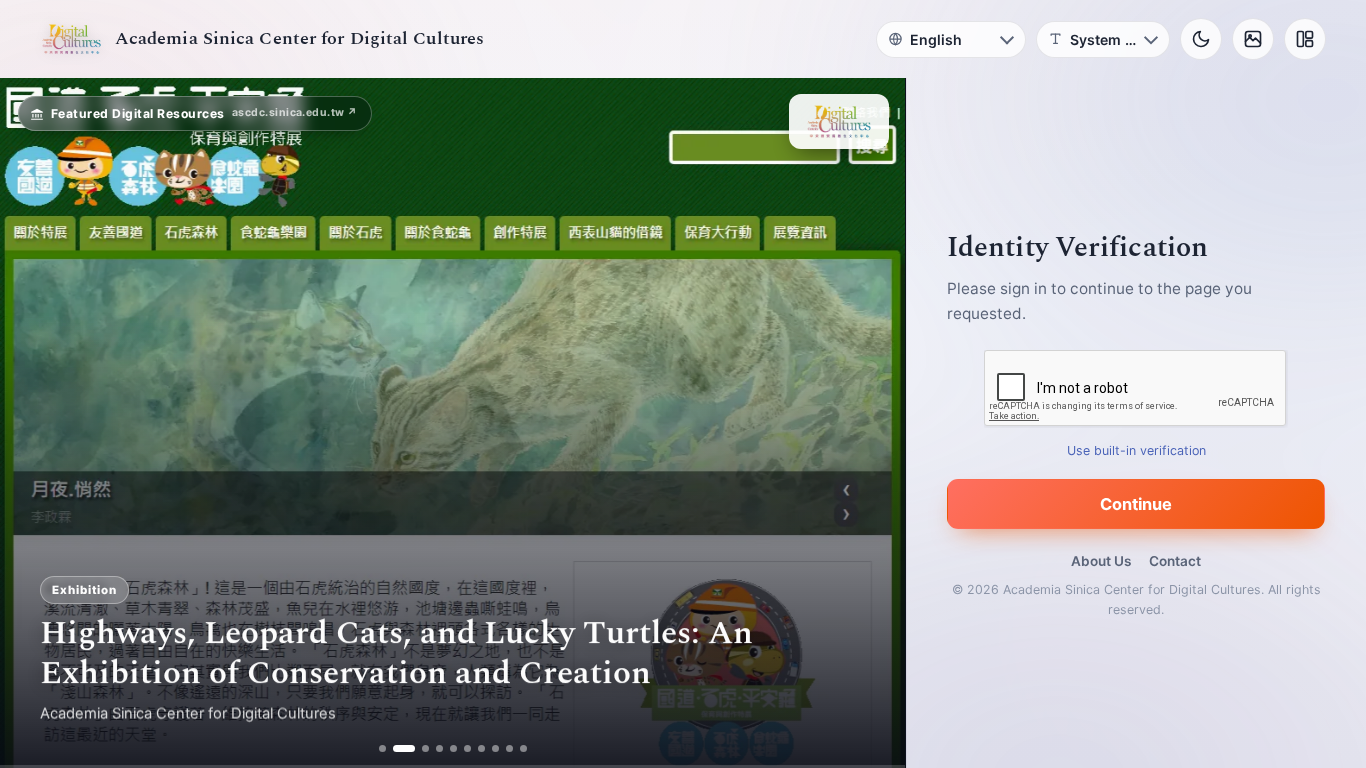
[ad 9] (509, 748)
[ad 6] (467, 748)
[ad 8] (495, 748)
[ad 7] (481, 748)
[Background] (1253, 39)
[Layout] (1305, 39)
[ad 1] (382, 748)
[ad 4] (439, 748)
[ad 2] (396, 748)
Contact (1175, 561)
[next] (869, 423)
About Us (1101, 561)
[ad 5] (453, 748)
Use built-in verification (1136, 450)
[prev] (36, 423)
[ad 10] (523, 748)
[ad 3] (418, 748)
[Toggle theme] (1201, 39)
